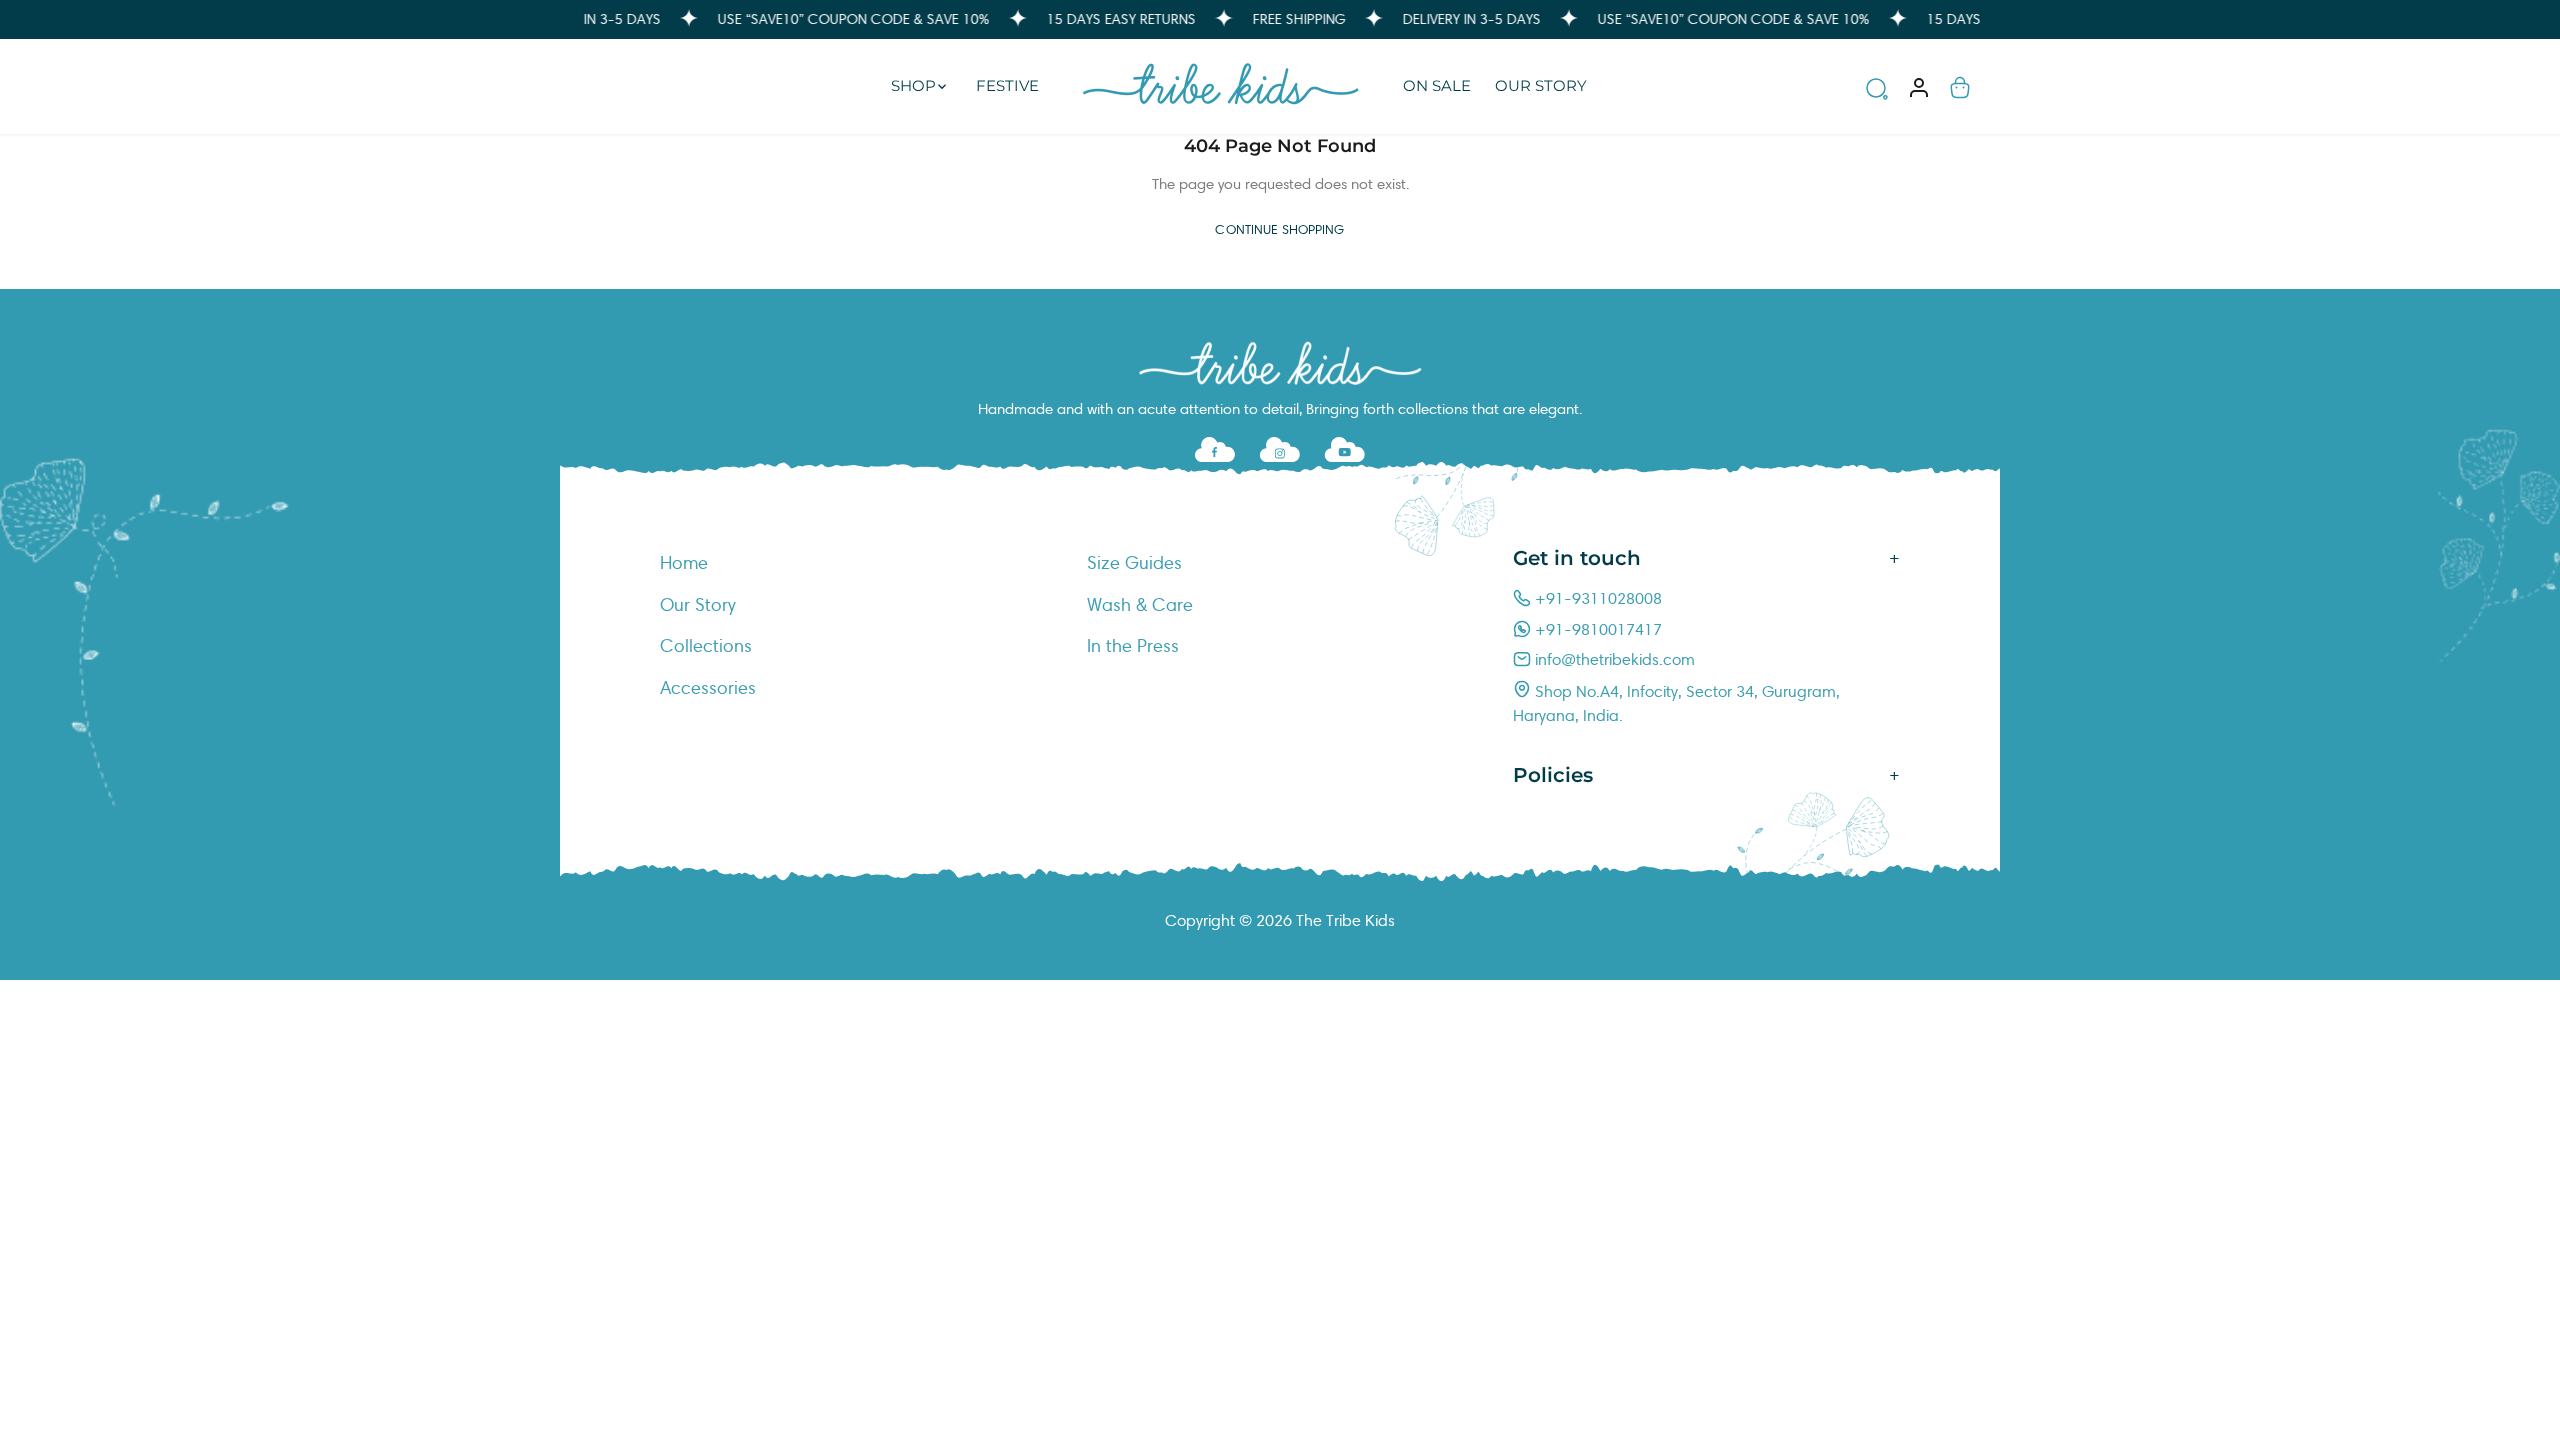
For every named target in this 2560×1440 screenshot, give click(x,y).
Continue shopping (1279, 230)
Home (684, 563)
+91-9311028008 (1596, 598)
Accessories (708, 688)
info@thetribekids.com (1613, 659)
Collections (706, 646)
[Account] (1919, 86)
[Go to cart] (1960, 86)
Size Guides (1134, 563)
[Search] (1877, 92)
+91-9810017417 (1596, 629)
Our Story (698, 605)
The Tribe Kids (1345, 920)
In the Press (1133, 646)
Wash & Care (1140, 605)
